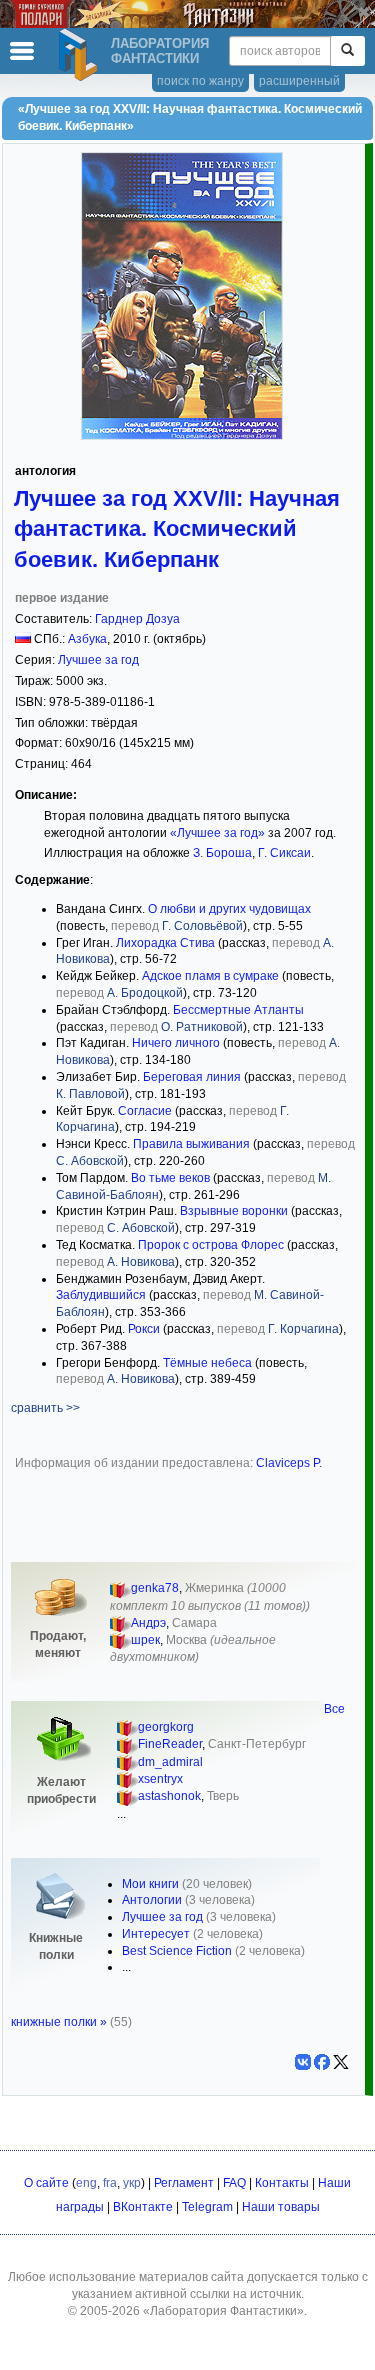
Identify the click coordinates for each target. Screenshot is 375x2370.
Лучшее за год (98, 660)
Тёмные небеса (207, 1363)
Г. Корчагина (303, 1329)
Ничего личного (176, 1043)
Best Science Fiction (177, 1951)
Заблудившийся (101, 1295)
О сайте (46, 2183)
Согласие (145, 1111)
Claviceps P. (289, 1463)
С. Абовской (90, 1161)
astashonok (169, 1796)
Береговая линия (192, 1077)
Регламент (184, 2183)
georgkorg (166, 1727)
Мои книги (150, 1884)
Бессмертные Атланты (238, 1010)
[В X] (341, 2062)
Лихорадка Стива (165, 943)
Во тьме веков (170, 1178)
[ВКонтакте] (303, 2062)
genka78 (155, 1588)
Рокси (144, 1329)
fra (110, 2183)
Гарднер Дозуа (137, 619)
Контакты (282, 2183)
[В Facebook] (322, 2062)
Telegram (207, 2207)
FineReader (170, 1744)
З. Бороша (222, 853)
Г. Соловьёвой (202, 926)
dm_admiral (170, 1762)
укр (132, 2183)
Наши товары (281, 2207)
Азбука (87, 639)
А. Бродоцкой (145, 993)
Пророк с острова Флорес (211, 1245)
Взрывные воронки (234, 1211)
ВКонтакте (143, 2207)
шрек (145, 1640)
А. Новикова (141, 1262)
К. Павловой (90, 1094)
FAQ (234, 2183)
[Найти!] (347, 51)
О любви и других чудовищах (229, 909)
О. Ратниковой (202, 1027)
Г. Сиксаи (284, 853)
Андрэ (148, 1623)
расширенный (299, 81)
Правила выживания (191, 1144)
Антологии (152, 1900)
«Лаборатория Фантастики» (223, 2311)
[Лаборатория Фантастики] (81, 55)
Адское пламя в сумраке (210, 976)
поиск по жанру (200, 81)
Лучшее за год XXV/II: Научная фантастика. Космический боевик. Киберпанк (177, 528)
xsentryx (160, 1779)
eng (86, 2183)
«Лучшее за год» (217, 833)
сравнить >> (45, 1408)
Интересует (156, 1934)
